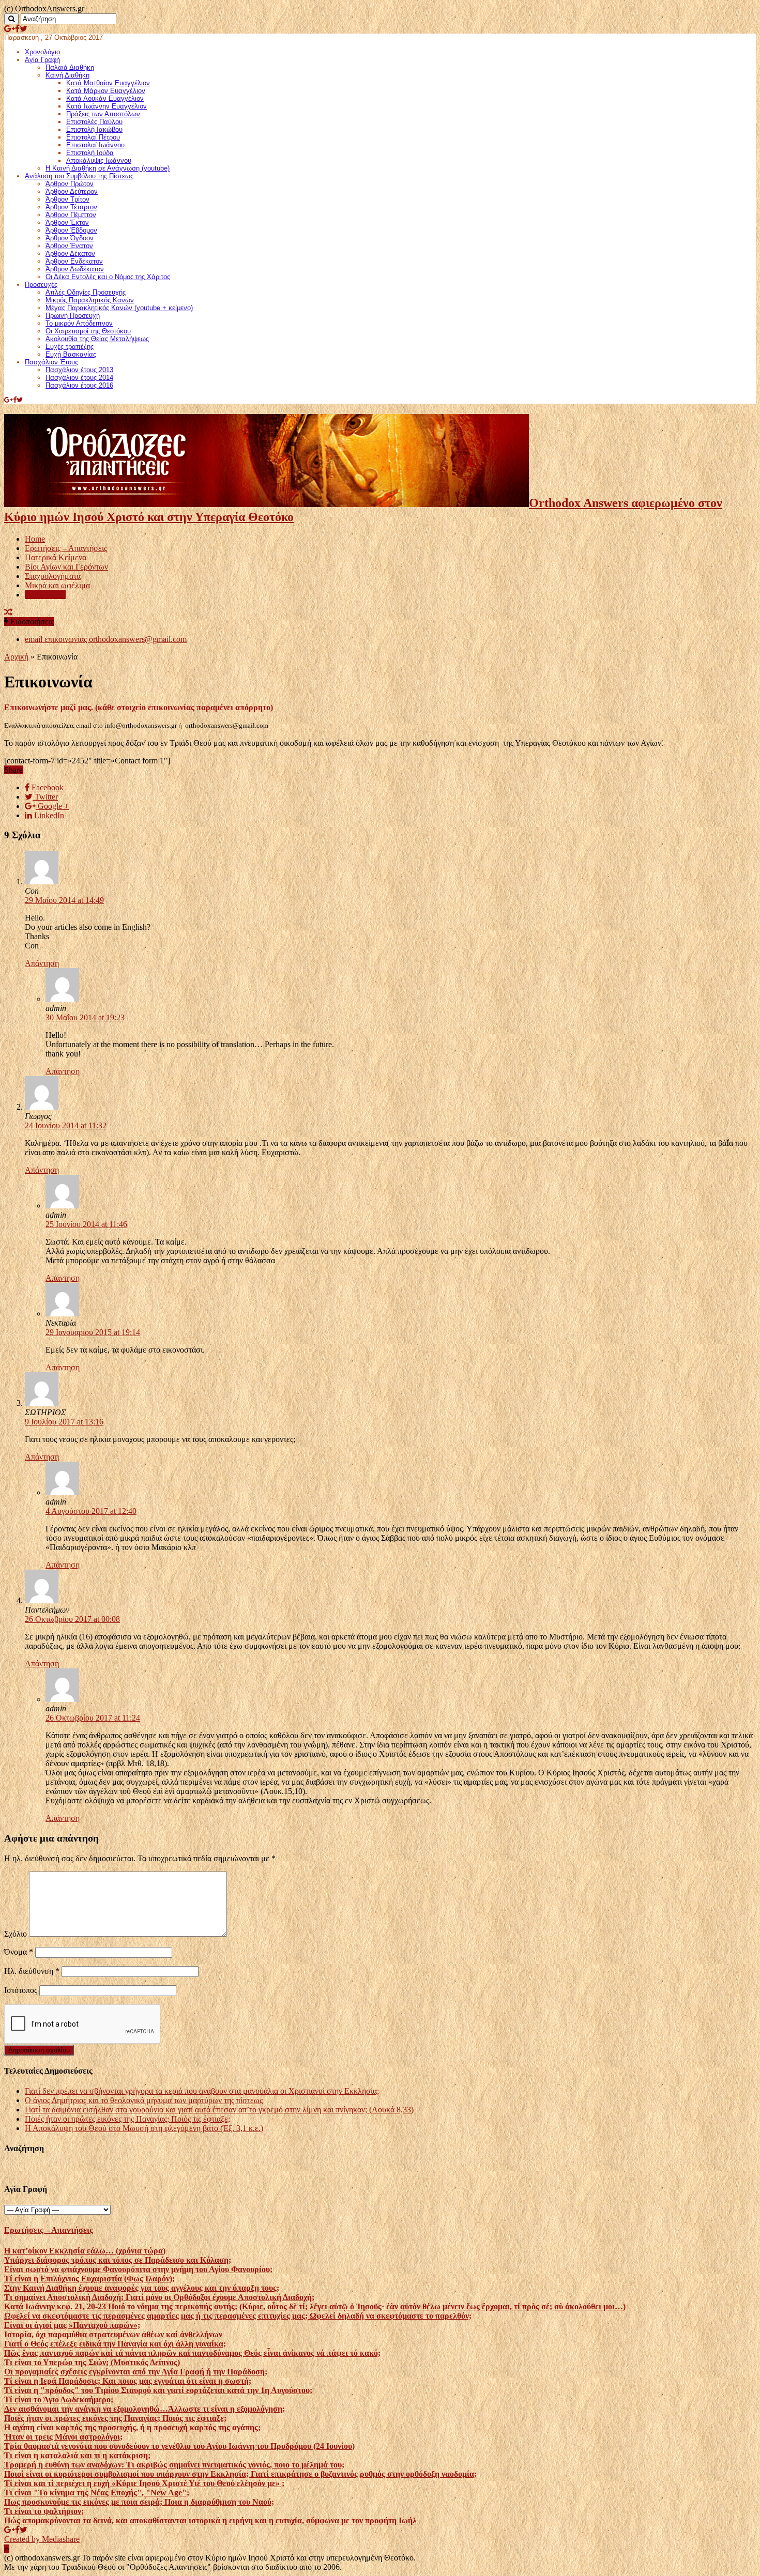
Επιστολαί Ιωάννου (95, 145)
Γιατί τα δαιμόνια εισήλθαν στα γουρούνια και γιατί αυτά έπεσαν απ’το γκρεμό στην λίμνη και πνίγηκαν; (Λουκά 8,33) (219, 2110)
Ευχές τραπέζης (70, 347)
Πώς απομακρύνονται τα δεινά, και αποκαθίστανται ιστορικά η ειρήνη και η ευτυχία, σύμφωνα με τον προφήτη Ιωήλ (210, 2520)
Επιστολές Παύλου (94, 122)
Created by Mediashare (42, 2539)
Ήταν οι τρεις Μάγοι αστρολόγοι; (63, 2437)
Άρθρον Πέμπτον (71, 215)
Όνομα (19, 1952)
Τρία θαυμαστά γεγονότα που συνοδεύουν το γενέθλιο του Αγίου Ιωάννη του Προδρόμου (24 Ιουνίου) (179, 2446)
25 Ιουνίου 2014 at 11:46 (86, 1224)
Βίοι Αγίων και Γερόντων (66, 567)
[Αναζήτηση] (11, 19)
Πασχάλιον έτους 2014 (79, 378)
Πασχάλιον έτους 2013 (79, 370)
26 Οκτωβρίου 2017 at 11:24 (93, 1718)
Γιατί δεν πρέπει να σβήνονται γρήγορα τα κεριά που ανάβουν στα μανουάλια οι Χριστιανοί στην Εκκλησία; (202, 2091)
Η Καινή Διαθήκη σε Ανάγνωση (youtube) (108, 168)
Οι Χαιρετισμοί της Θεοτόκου (88, 331)
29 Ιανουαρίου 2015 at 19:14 (93, 1332)
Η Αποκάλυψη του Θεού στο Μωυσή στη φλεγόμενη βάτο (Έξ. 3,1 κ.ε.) (144, 2128)
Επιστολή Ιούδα (90, 153)
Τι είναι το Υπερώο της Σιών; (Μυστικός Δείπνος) (92, 2362)
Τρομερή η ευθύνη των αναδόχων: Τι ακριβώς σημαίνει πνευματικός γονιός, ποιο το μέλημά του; (174, 2465)
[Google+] (10, 29)
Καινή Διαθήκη (67, 75)
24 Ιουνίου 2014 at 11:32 (66, 1125)
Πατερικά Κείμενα (56, 557)
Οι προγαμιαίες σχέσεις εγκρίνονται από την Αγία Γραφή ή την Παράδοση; (136, 2372)
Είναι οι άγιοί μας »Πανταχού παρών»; (72, 2325)
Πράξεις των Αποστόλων (103, 114)
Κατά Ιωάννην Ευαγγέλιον (107, 106)
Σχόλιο (16, 1934)
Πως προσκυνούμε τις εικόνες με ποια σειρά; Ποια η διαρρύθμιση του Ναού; (139, 2502)
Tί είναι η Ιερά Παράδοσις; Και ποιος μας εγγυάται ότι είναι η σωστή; (128, 2381)
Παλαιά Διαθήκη (70, 67)
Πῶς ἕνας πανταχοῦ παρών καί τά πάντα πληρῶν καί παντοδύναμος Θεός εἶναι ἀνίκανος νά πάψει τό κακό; (192, 2353)
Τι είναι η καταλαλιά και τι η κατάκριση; (77, 2455)
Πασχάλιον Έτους (51, 362)
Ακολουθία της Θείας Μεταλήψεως (97, 339)
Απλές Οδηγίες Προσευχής (86, 292)
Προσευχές (41, 285)
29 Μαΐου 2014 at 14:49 (64, 900)
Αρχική (16, 657)
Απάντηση (42, 963)
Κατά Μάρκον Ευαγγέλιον (106, 91)
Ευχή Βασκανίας (71, 354)
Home (35, 539)
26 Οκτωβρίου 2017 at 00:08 (72, 1619)
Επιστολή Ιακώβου (94, 129)
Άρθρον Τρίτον (67, 199)
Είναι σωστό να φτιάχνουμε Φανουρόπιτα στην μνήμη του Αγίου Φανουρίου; (138, 2269)
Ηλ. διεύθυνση (32, 1971)
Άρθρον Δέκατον (70, 254)
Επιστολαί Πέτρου (93, 137)
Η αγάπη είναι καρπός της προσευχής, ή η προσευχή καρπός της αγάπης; (132, 2427)
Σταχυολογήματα (53, 576)
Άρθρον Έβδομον (71, 230)
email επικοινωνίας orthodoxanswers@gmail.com (106, 639)
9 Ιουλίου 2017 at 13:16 (64, 1422)
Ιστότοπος (21, 1990)
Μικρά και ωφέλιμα (57, 585)
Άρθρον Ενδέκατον (74, 261)
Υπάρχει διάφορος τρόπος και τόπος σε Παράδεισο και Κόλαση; (118, 2260)
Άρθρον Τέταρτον (71, 207)
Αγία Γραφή (42, 60)
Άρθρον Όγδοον (70, 238)
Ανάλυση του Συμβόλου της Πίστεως (79, 176)
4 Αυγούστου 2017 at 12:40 (91, 1511)
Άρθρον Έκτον (67, 223)
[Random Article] (8, 612)
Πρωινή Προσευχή (73, 316)
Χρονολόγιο (42, 52)
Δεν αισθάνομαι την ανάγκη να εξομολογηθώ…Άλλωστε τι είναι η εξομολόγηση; (145, 2409)
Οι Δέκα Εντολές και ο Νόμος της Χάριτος (108, 277)
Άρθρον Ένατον (69, 246)
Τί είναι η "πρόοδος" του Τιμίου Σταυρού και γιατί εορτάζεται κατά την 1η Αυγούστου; (158, 2390)
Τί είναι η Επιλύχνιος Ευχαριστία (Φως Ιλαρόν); (89, 2279)
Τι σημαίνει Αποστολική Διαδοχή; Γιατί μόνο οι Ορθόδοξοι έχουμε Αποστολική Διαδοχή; (159, 2297)
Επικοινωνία (45, 595)
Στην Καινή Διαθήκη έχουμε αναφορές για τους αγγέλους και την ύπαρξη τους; (142, 2288)
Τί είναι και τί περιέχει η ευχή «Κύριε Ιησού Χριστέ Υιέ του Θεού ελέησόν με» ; (144, 2483)
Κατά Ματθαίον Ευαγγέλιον (108, 83)
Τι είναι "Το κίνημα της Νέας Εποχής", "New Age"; (97, 2493)
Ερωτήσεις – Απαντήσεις (66, 548)
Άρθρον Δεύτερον (72, 191)
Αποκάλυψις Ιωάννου (99, 160)
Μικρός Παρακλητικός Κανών (90, 300)
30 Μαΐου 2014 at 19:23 (85, 1017)
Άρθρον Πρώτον (70, 184)
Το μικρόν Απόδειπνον (79, 323)
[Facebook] (17, 29)
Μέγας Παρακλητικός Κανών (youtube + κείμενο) (119, 308)
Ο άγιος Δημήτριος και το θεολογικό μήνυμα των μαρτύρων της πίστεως (144, 2100)
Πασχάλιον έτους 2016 (79, 385)
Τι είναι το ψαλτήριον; (44, 2511)
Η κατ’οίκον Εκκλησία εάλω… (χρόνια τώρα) (85, 2251)
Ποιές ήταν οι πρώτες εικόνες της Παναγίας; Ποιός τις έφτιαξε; (127, 2119)
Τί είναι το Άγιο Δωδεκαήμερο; (59, 2399)
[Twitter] (24, 29)
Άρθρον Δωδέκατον (75, 269)
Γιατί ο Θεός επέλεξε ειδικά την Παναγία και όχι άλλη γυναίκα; (115, 2344)
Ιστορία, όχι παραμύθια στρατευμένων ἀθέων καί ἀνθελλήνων (113, 2334)
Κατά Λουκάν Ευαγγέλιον (105, 98)
